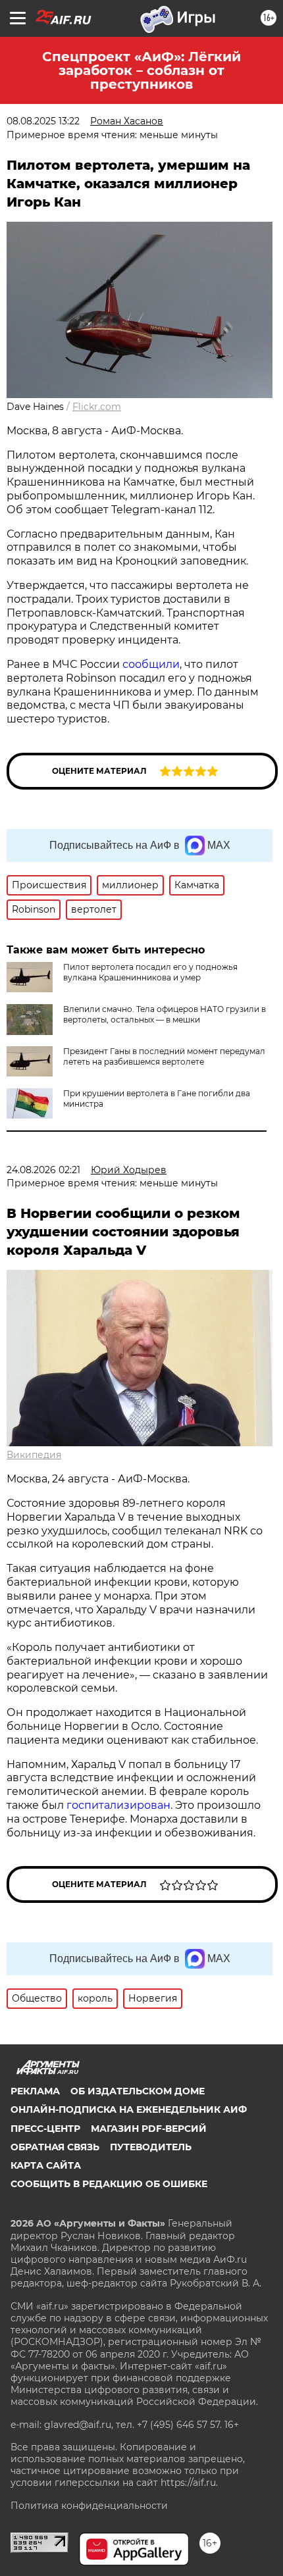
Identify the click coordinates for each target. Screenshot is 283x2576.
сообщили (151, 664)
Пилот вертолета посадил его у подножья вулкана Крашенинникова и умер (150, 972)
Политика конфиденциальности (89, 2506)
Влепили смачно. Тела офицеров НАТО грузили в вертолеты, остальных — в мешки (165, 1014)
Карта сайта (46, 2165)
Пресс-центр (45, 2129)
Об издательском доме (138, 2091)
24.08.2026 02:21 (43, 1170)
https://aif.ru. (189, 2483)
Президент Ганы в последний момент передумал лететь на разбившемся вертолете (164, 1056)
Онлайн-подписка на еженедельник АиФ (129, 2109)
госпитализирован (118, 1805)
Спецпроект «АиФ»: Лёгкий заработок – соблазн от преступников (141, 70)
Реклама (35, 2091)
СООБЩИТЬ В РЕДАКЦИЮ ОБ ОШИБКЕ (109, 2184)
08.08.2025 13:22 (43, 121)
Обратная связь (55, 2147)
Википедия (34, 1455)
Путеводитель (151, 2147)
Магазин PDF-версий (149, 2129)
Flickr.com (97, 407)
